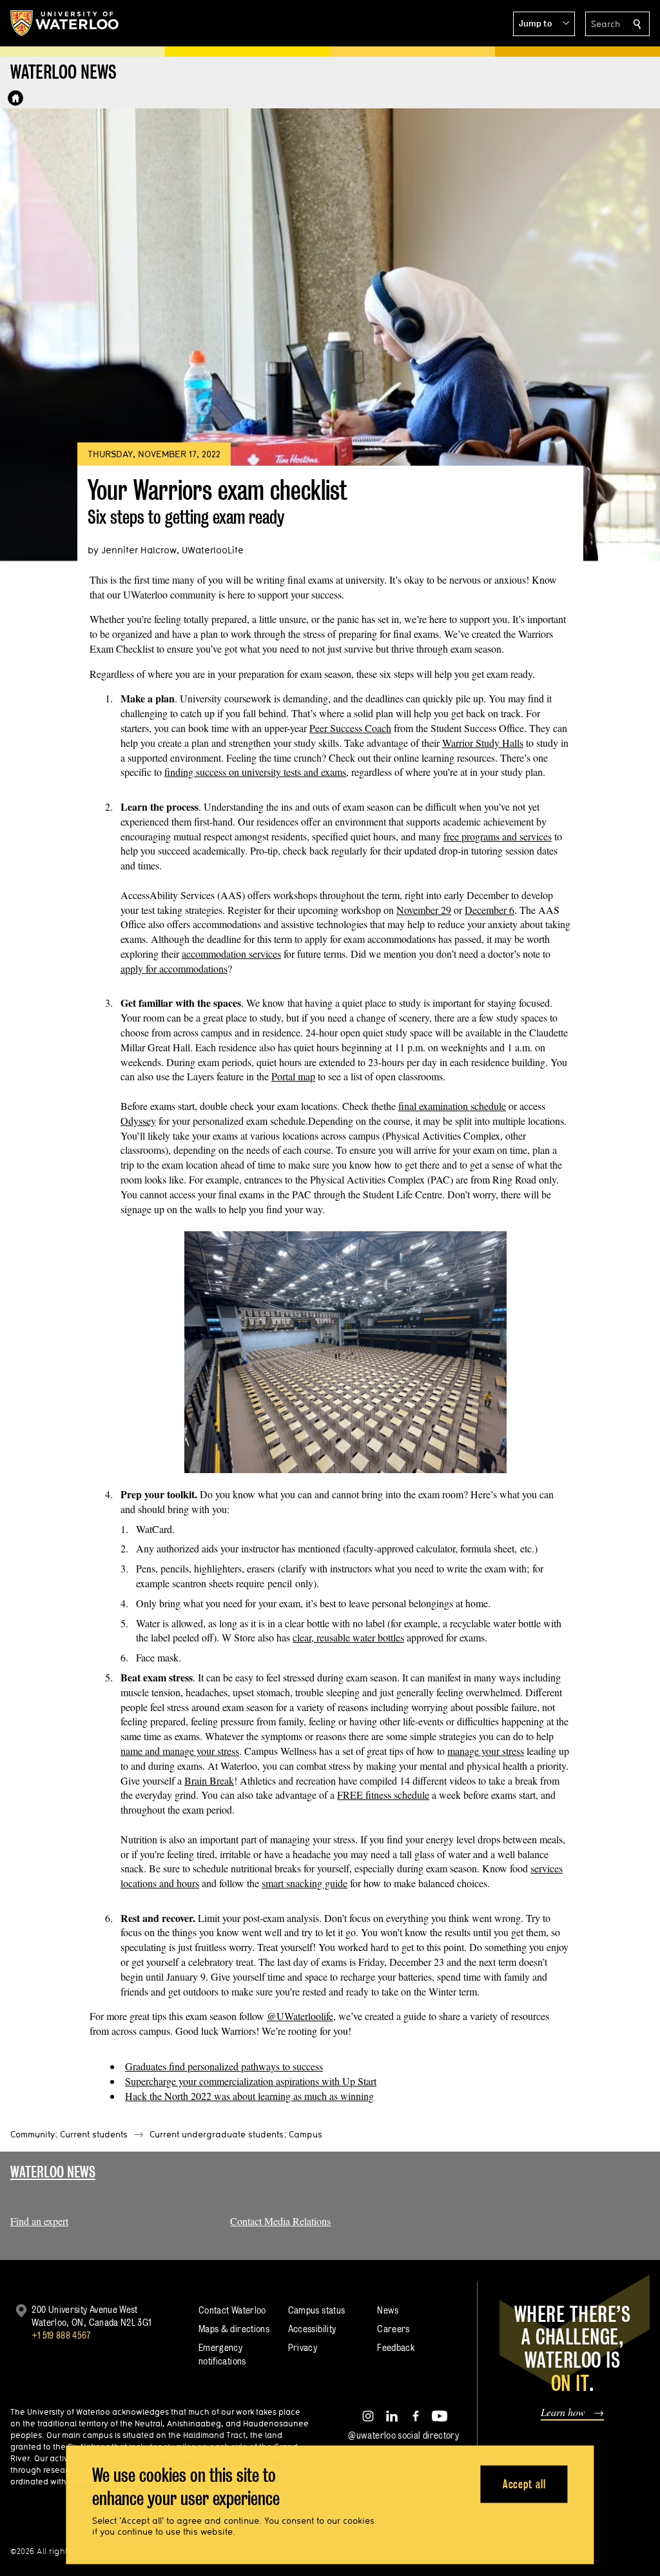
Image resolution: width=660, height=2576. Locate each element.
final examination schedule (452, 1106)
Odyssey (138, 1121)
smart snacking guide (305, 1883)
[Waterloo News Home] (15, 98)
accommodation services (231, 954)
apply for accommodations (174, 968)
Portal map (293, 1076)
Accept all (524, 2483)
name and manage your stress (180, 1751)
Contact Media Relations (280, 2221)
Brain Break (209, 1780)
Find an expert (39, 2221)
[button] (544, 24)
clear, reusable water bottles (348, 1637)
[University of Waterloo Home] (65, 23)
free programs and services (498, 836)
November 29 (424, 910)
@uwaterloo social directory (403, 2435)
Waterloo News (53, 2172)
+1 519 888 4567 (61, 2335)
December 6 (490, 910)
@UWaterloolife (300, 2016)
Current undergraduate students (217, 2134)
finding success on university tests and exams (255, 772)
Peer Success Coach (350, 728)
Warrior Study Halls (483, 743)
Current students (94, 2134)
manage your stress (486, 1751)
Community (33, 2134)
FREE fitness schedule (383, 1795)
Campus (306, 2134)
